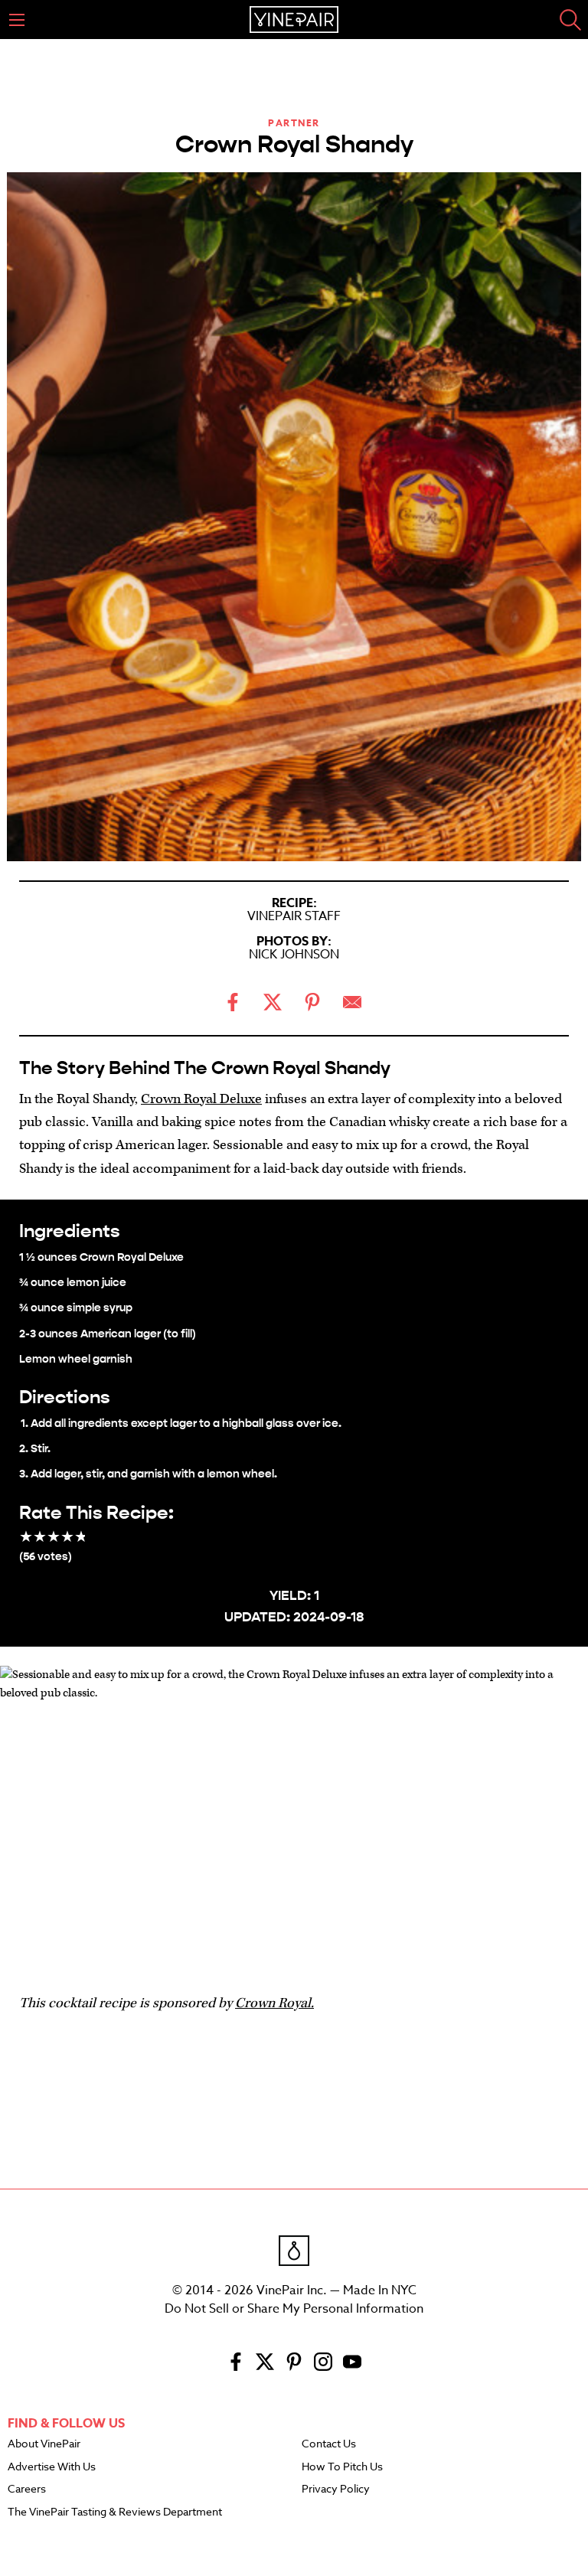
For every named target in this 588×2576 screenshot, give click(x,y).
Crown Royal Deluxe (201, 1099)
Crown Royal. (274, 2003)
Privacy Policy (336, 2489)
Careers (27, 2489)
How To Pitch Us (342, 2467)
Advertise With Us (52, 2467)
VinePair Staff (294, 916)
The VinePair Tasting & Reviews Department (115, 2512)
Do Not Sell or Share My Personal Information (294, 2309)
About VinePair (44, 2444)
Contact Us (329, 2444)
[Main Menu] (17, 20)
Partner (294, 123)
